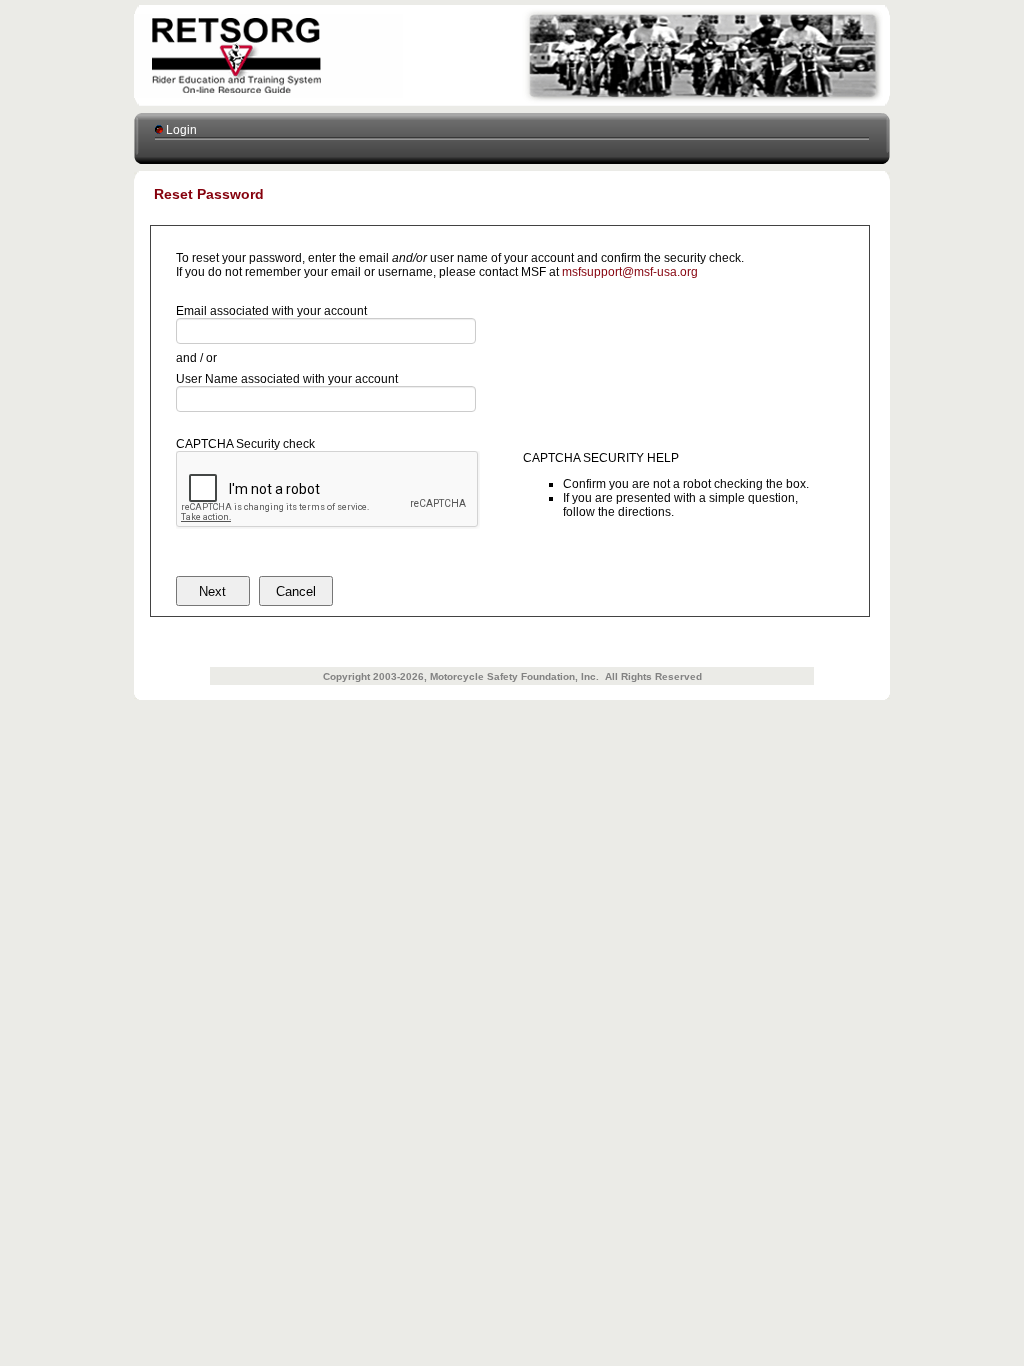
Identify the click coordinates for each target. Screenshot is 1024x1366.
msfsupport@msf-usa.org (630, 272)
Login (180, 130)
